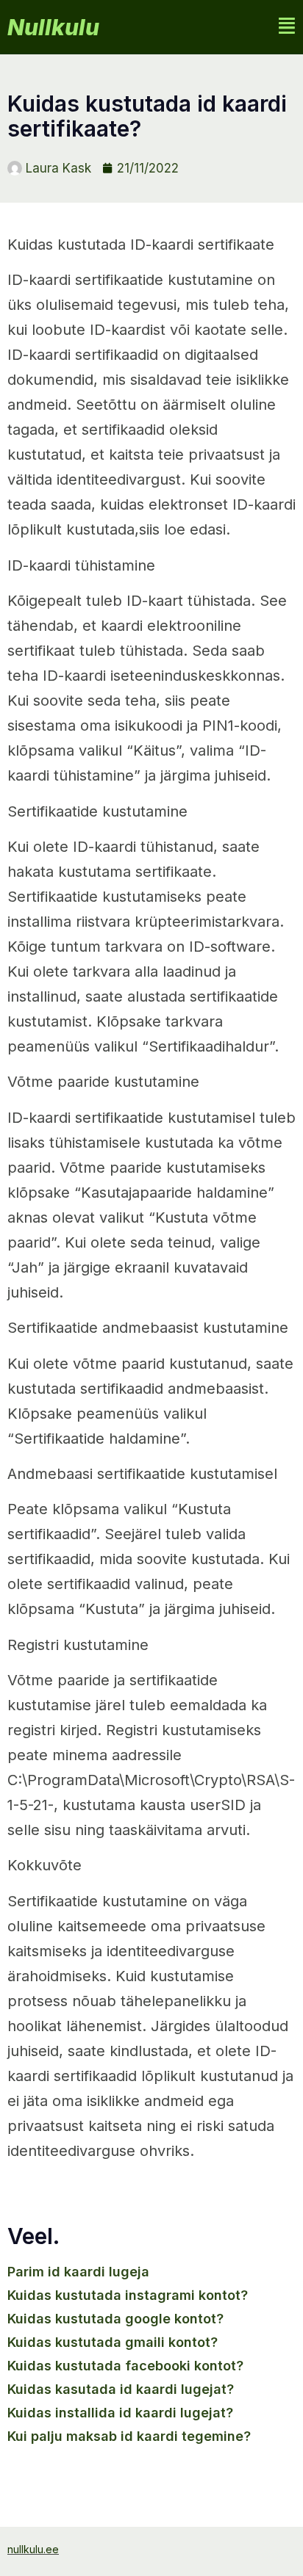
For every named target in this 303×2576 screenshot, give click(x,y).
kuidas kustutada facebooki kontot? (125, 2366)
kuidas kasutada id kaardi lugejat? (121, 2389)
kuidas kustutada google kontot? (115, 2319)
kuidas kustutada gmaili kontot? (113, 2342)
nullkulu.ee (33, 2549)
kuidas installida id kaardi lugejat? (120, 2413)
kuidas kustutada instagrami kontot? (128, 2295)
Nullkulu (53, 27)
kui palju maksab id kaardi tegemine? (129, 2436)
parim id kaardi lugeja (78, 2272)
